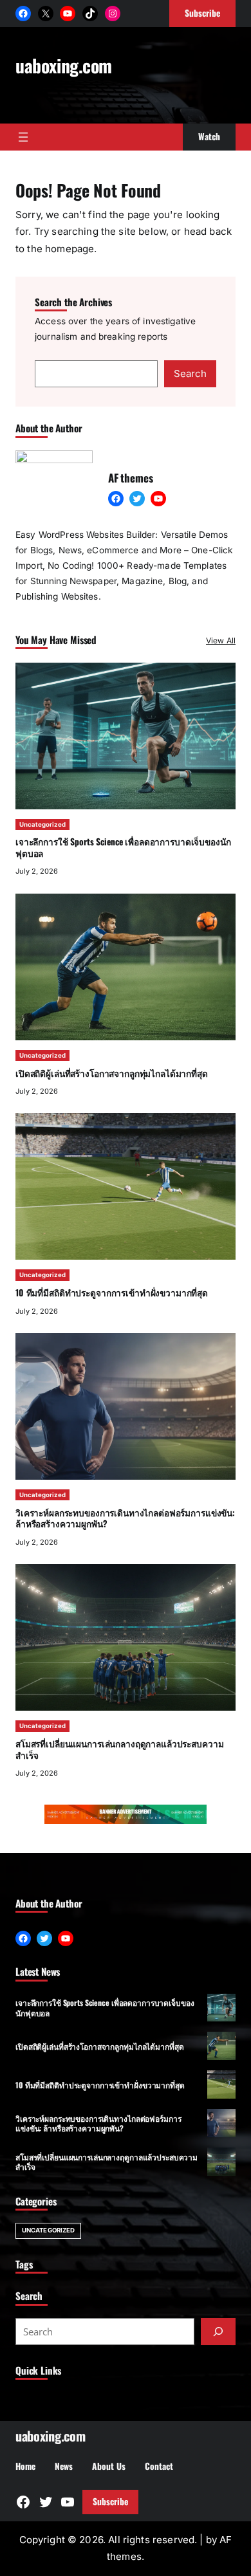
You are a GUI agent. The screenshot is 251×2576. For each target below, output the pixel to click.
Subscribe (110, 2501)
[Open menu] (23, 137)
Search (190, 373)
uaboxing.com (64, 65)
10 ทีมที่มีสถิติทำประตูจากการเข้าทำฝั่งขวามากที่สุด (112, 1293)
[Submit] (218, 2332)
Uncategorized (42, 824)
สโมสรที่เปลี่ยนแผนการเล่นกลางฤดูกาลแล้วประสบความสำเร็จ (119, 1749)
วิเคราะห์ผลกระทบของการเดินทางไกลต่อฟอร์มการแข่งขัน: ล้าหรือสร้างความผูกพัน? (125, 1518)
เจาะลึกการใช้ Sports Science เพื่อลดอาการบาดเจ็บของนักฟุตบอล (123, 847)
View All (221, 640)
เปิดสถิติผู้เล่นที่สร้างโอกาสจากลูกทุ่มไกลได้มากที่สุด (112, 1073)
